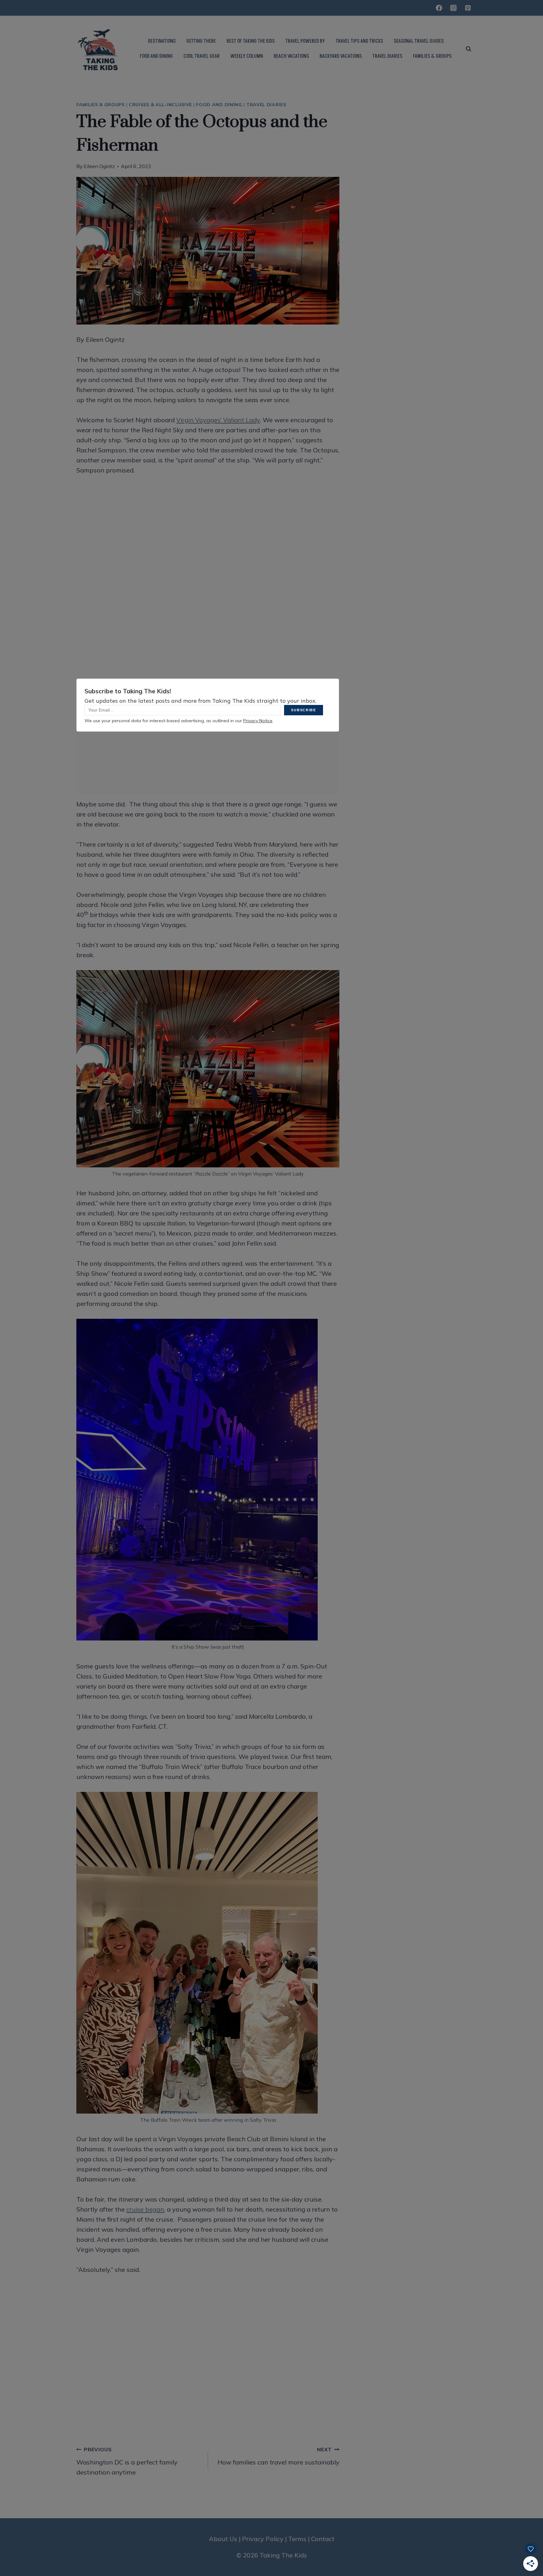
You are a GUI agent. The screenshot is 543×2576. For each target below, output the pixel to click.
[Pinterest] (468, 8)
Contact (323, 2539)
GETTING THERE (201, 41)
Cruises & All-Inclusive (160, 105)
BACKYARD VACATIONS (341, 56)
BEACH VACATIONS (291, 56)
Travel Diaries (266, 105)
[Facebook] (439, 8)
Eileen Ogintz (99, 166)
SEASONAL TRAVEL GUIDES (419, 41)
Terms (297, 2539)
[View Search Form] (469, 49)
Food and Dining (219, 105)
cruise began (145, 2209)
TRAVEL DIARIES (387, 56)
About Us (223, 2539)
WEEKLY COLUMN (247, 56)
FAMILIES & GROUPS (432, 56)
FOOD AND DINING (156, 56)
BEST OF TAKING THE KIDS (251, 41)
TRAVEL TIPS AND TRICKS (359, 41)
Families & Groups (101, 105)
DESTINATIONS (162, 41)
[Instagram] (453, 8)
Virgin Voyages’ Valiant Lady (218, 420)
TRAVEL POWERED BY (305, 41)
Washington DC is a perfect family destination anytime (127, 2461)
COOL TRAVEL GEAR (202, 56)
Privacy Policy (263, 2539)
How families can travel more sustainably (278, 2456)
